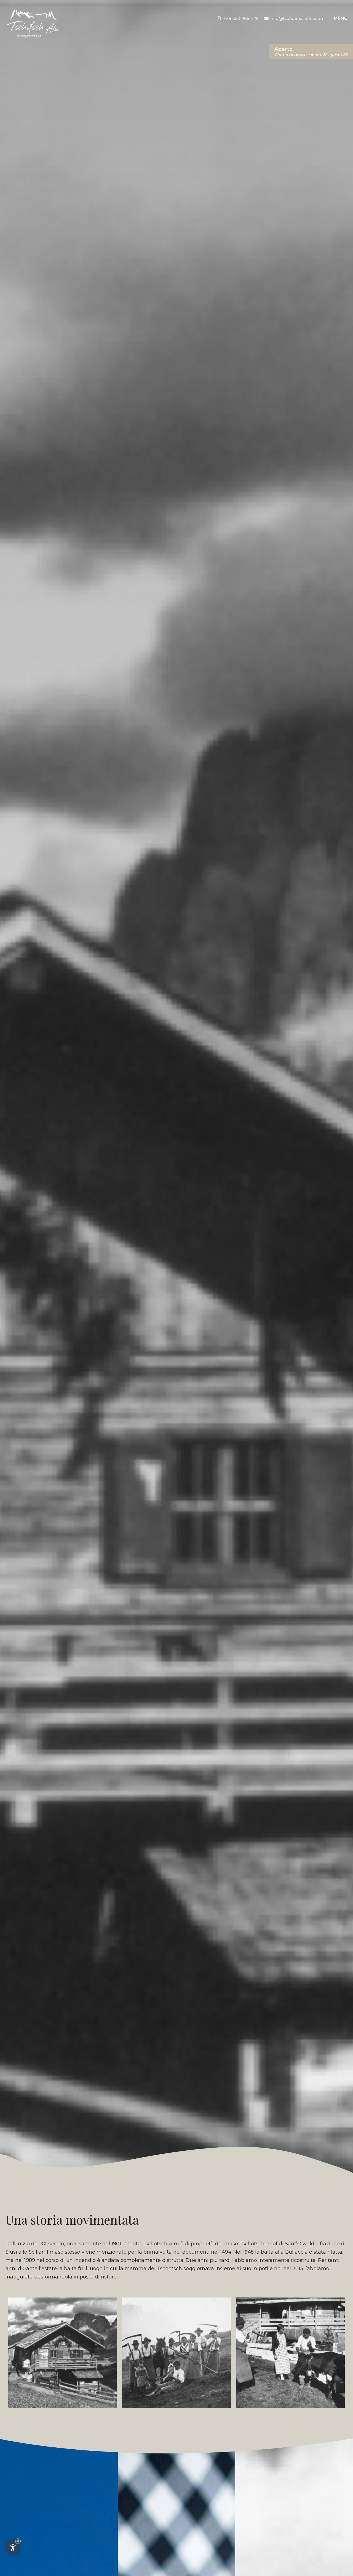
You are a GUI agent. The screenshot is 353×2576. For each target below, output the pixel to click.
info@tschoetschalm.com (298, 18)
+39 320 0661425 (241, 18)
